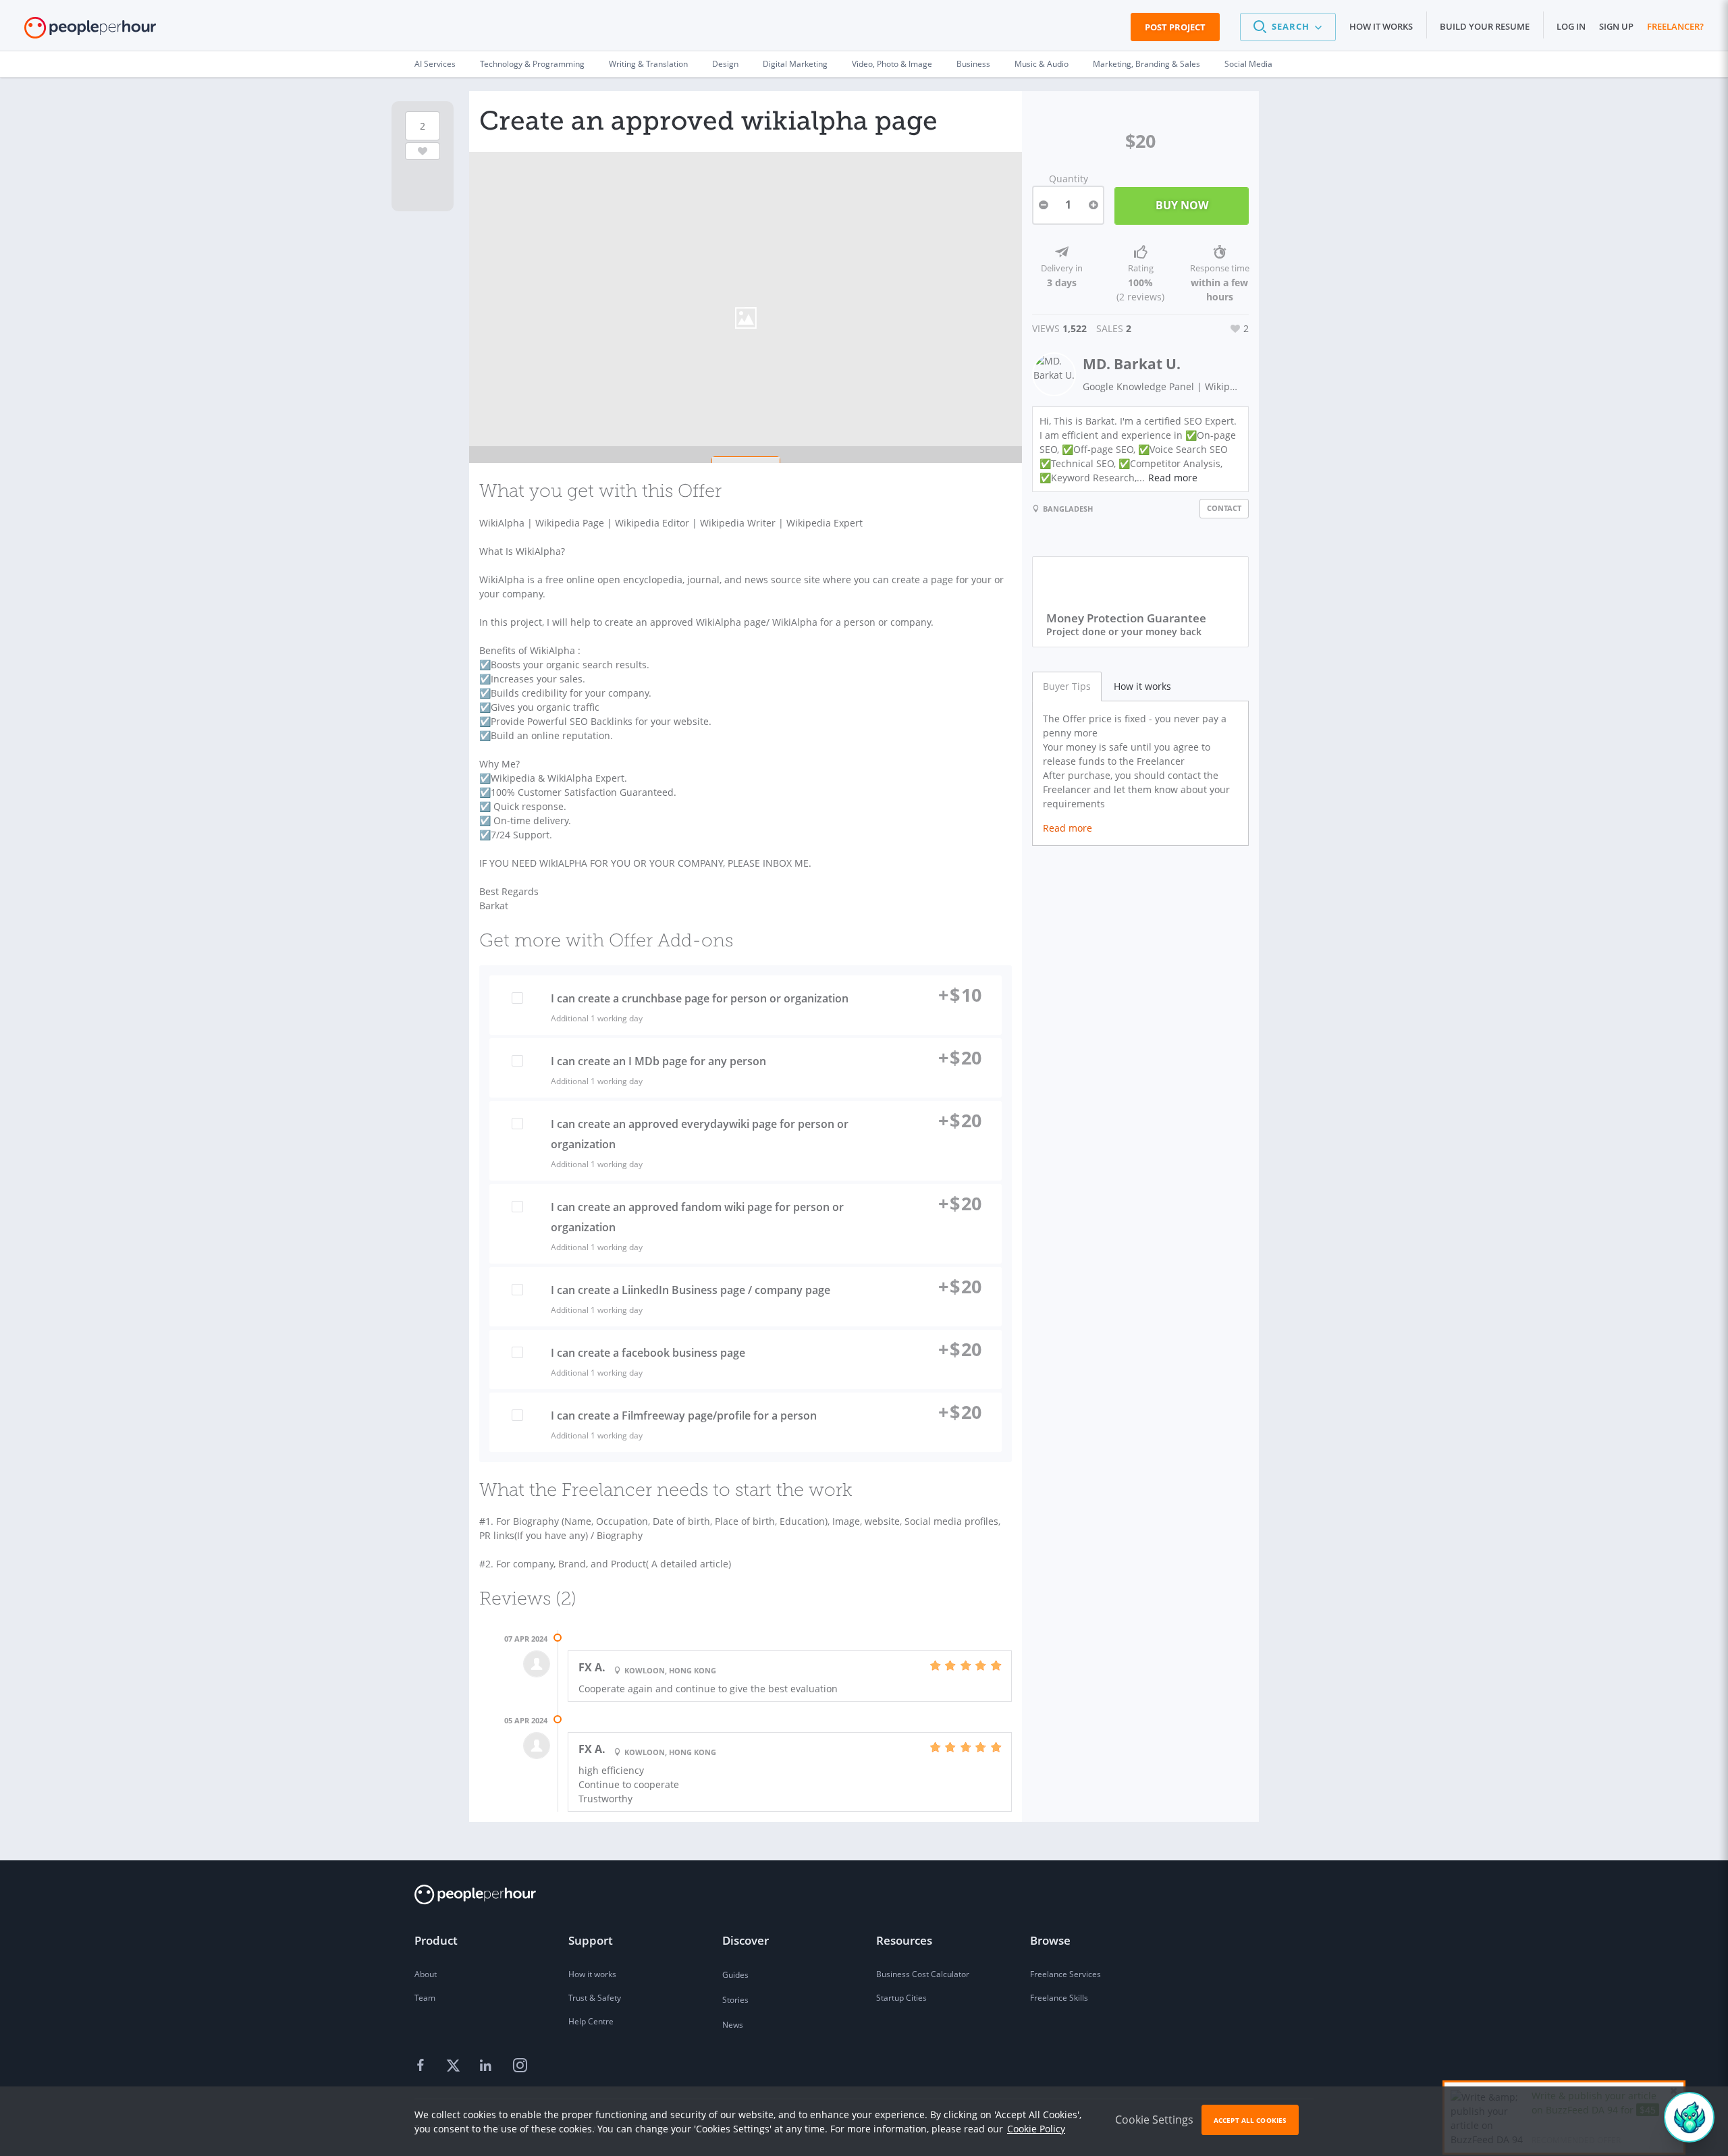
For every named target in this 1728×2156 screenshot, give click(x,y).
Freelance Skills (1059, 1998)
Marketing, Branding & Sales (1146, 64)
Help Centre (591, 2021)
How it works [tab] (1142, 686)
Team (425, 1998)
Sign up (1616, 26)
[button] (1288, 27)
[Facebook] (423, 2066)
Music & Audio (1042, 64)
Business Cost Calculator (923, 1974)
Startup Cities (901, 1998)
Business (973, 64)
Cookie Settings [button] (1154, 2120)
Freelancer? (1675, 26)
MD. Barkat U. (1132, 364)
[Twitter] (455, 2066)
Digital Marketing (795, 64)
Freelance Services (1065, 1974)
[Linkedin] (487, 2066)
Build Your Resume (1485, 26)
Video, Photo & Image (892, 64)
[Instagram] (520, 2066)
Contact (1224, 508)
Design (725, 64)
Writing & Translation (648, 64)
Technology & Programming (532, 64)
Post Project (1175, 27)
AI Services (435, 64)
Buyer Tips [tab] (1067, 686)
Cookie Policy (1036, 2129)
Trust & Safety (595, 1998)
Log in (1571, 26)
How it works (1381, 26)
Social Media (1248, 64)
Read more (1173, 478)
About (426, 1974)
